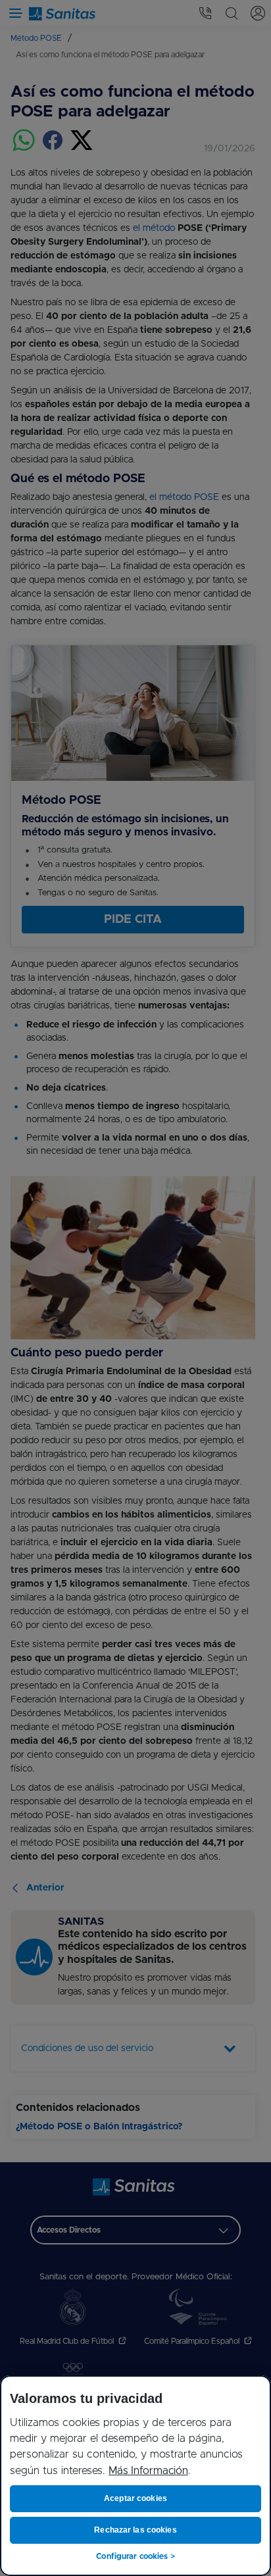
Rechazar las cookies (135, 2530)
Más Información (148, 2471)
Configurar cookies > (135, 2556)
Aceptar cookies (136, 2498)
